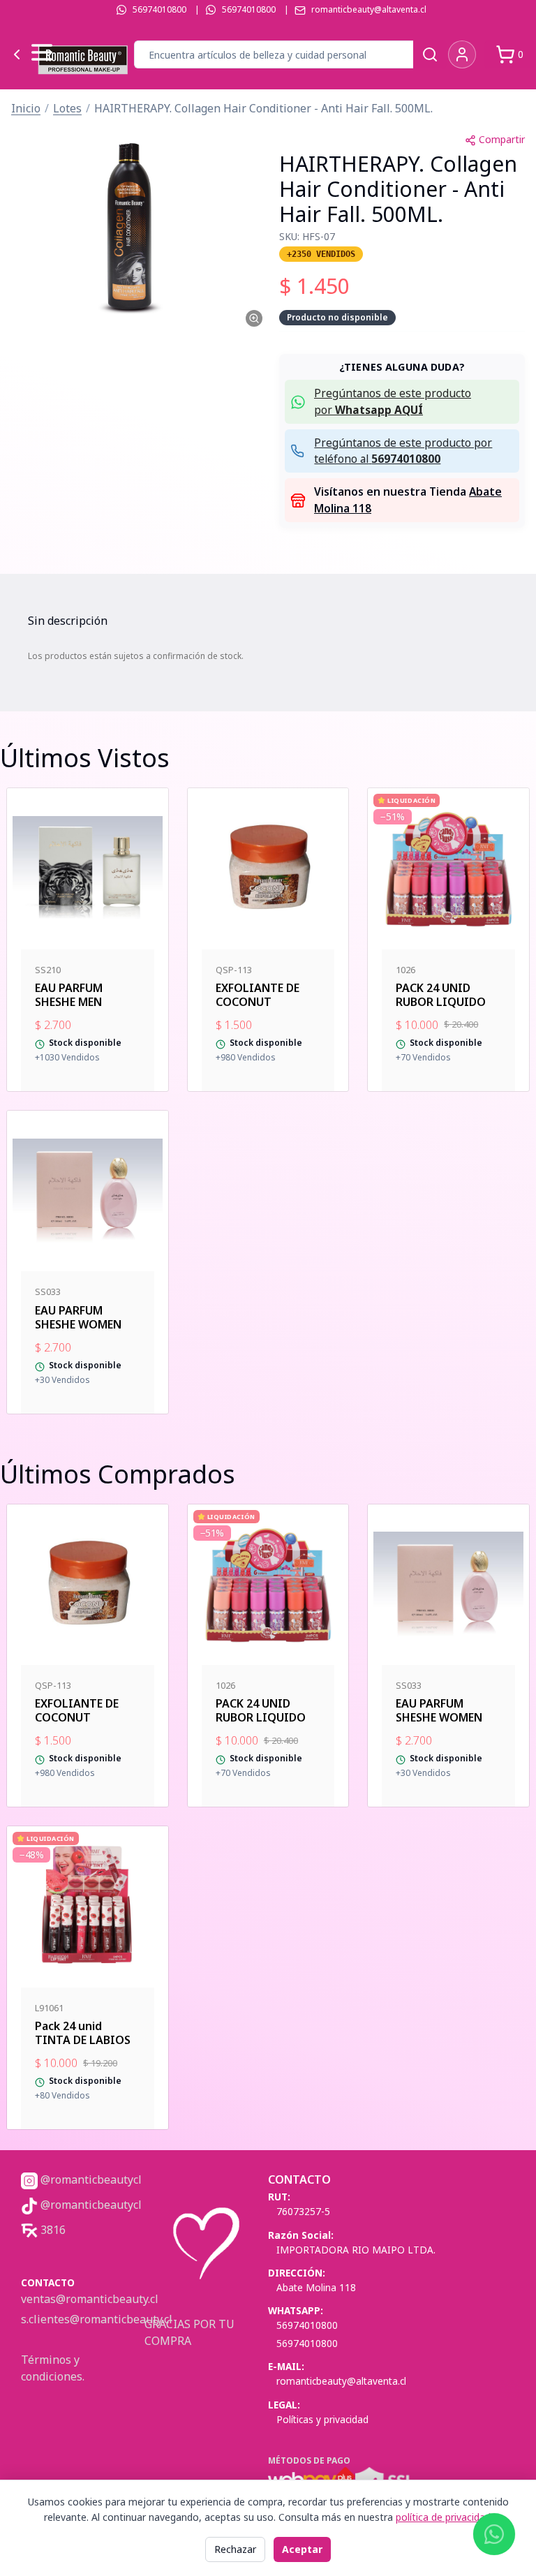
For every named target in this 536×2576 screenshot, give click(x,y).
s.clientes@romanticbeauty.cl (97, 2319)
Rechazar (235, 2549)
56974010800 (159, 9)
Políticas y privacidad (322, 2419)
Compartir (502, 139)
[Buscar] (430, 54)
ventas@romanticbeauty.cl (90, 2299)
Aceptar (302, 2549)
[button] (134, 228)
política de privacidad (443, 2517)
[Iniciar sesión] (462, 54)
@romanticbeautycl (90, 2179)
